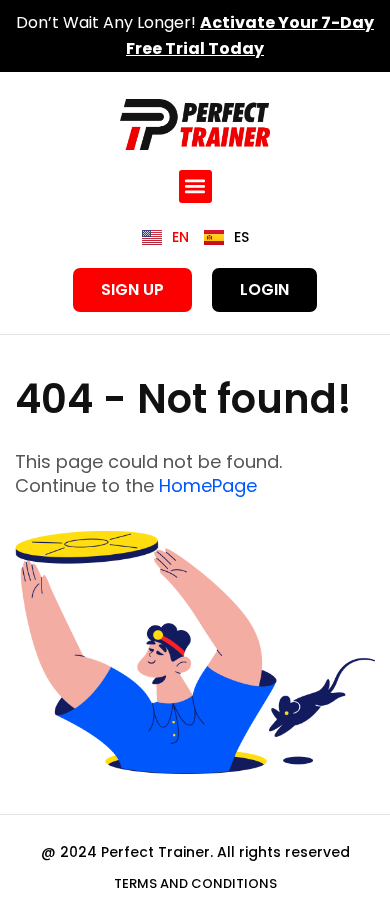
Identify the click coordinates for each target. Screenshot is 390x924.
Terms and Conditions (195, 883)
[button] (195, 186)
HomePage (208, 486)
